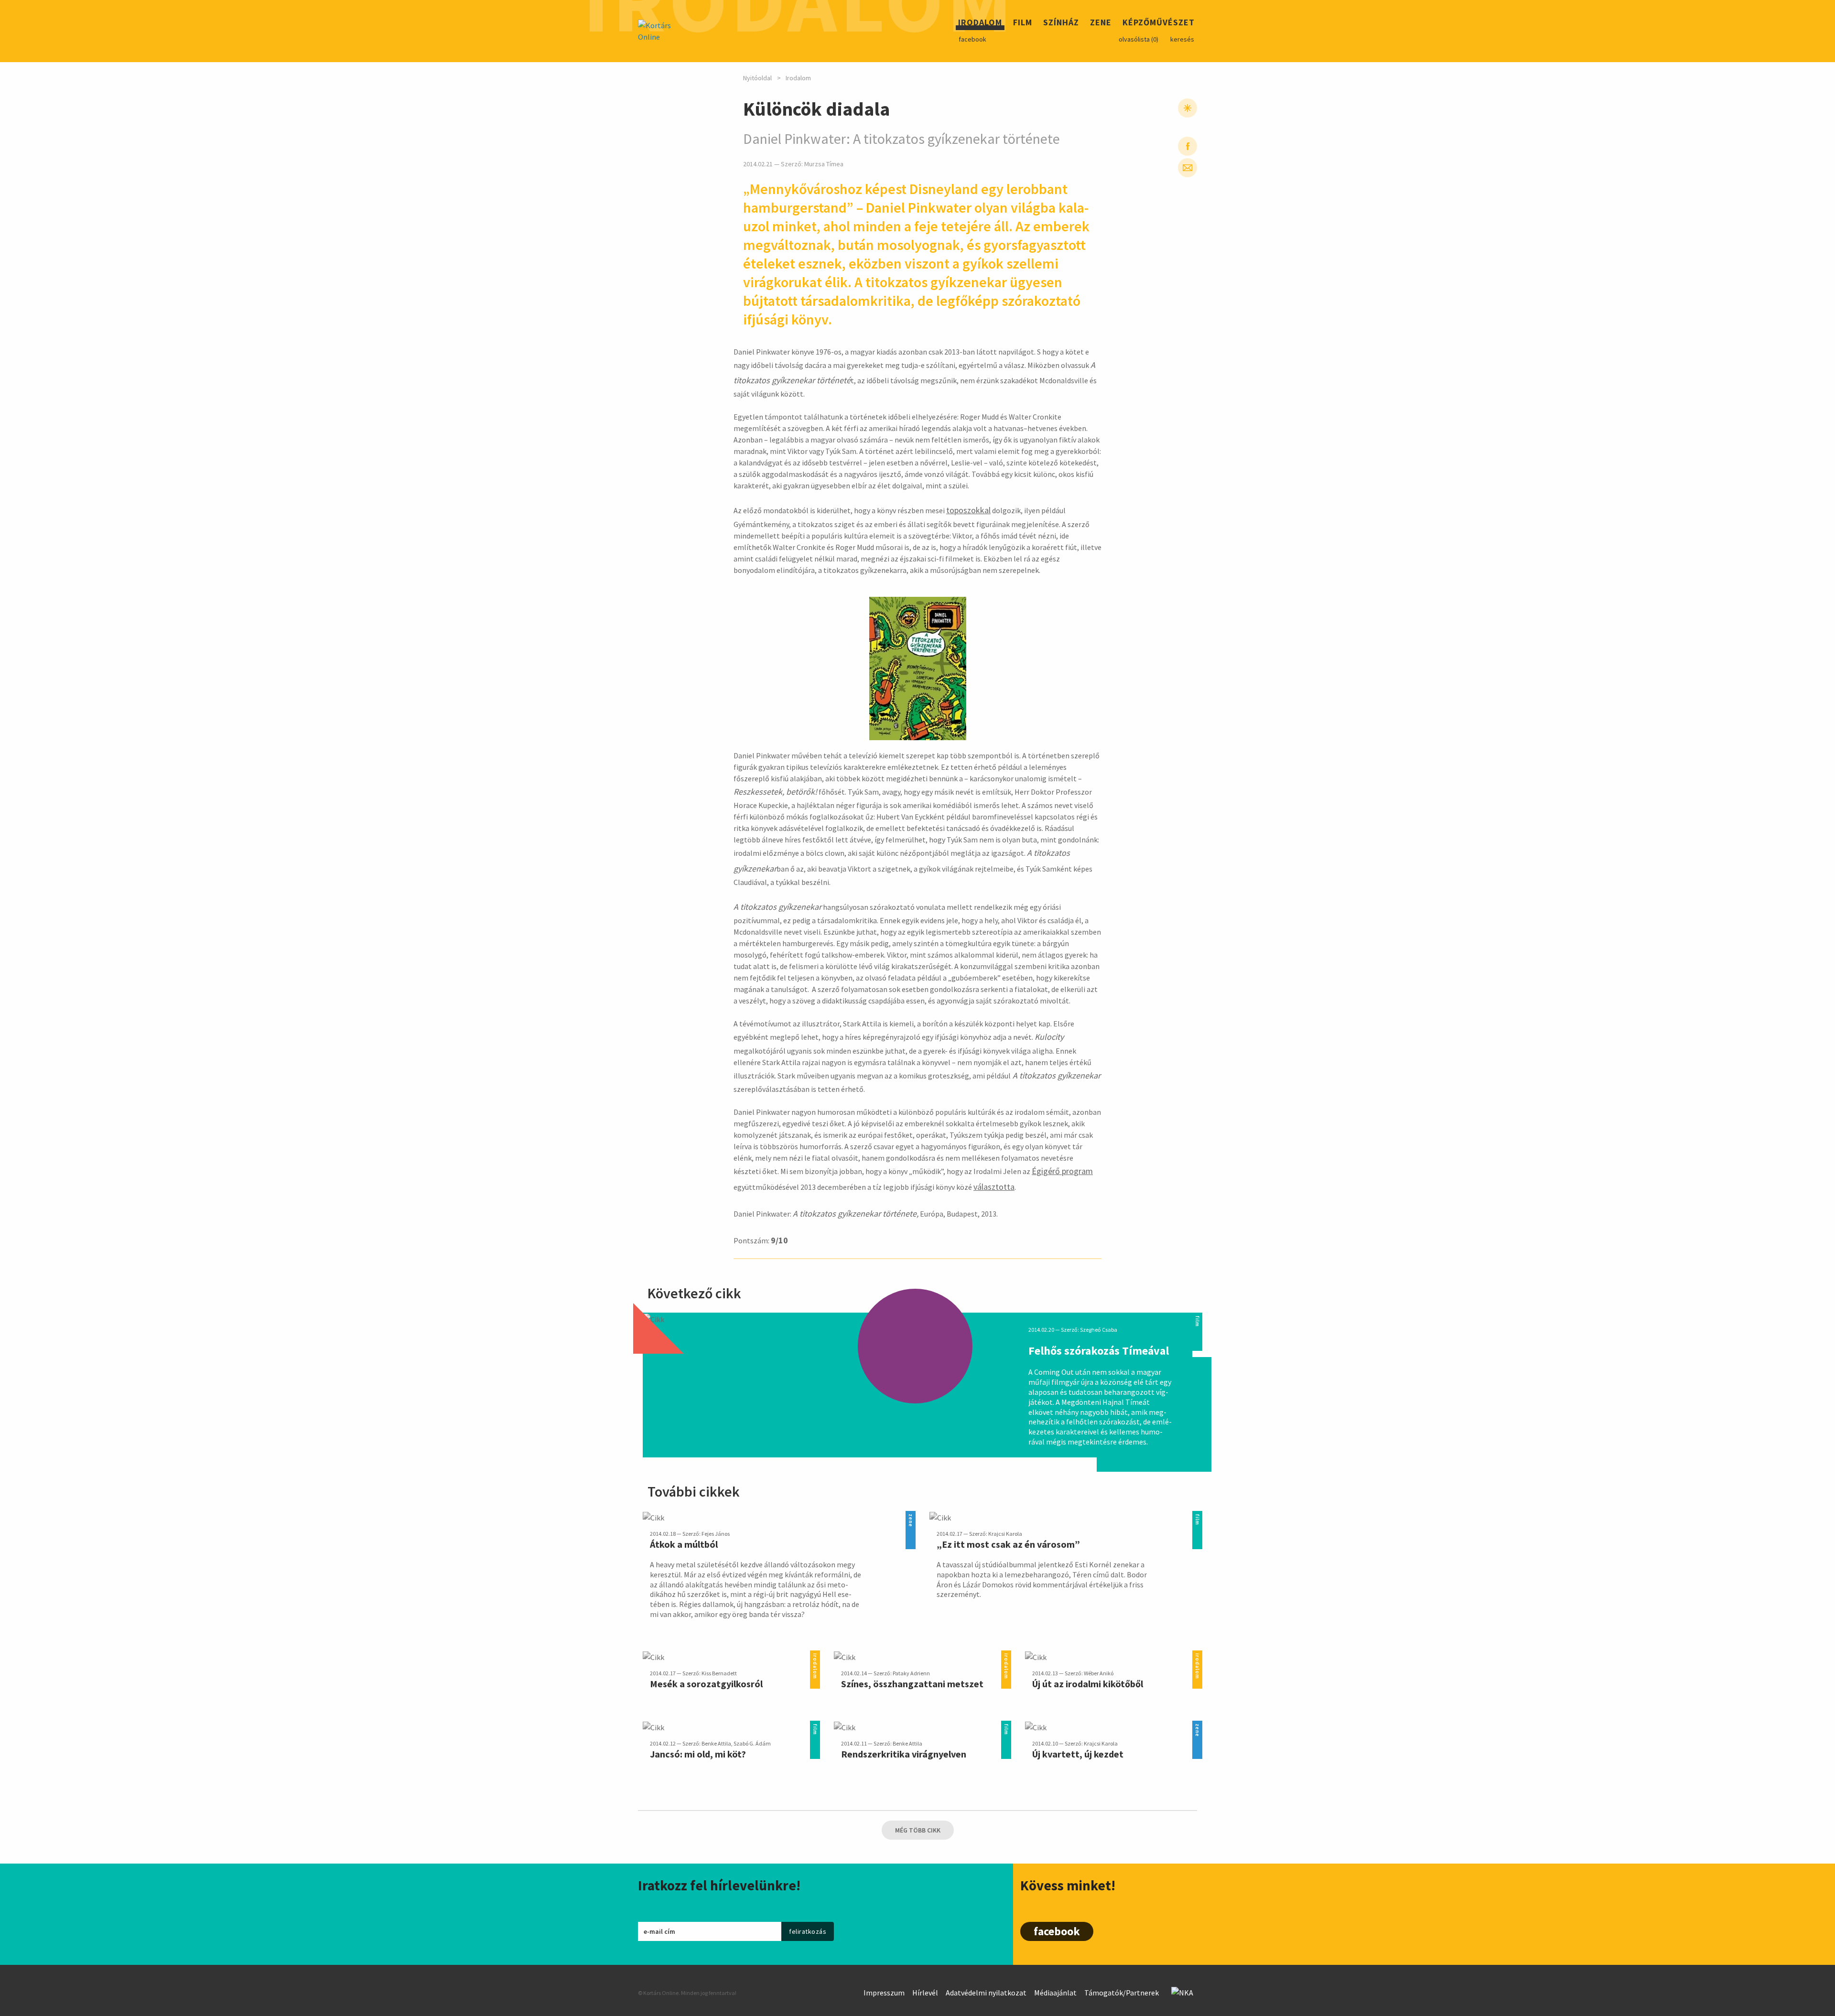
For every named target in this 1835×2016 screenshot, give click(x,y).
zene (911, 1516)
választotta (994, 1187)
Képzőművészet (1159, 24)
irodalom (815, 1656)
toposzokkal (968, 510)
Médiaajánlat (1055, 1993)
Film (1023, 24)
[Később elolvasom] (1187, 108)
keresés (1182, 39)
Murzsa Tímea (824, 164)
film (1197, 1318)
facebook (972, 39)
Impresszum (884, 1993)
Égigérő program (1062, 1171)
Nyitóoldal (757, 78)
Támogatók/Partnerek (1122, 1993)
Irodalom (980, 24)
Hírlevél (925, 1993)
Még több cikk (918, 1830)
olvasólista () (1139, 39)
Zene (1101, 24)
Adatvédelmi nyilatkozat (986, 1993)
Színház (1061, 24)
